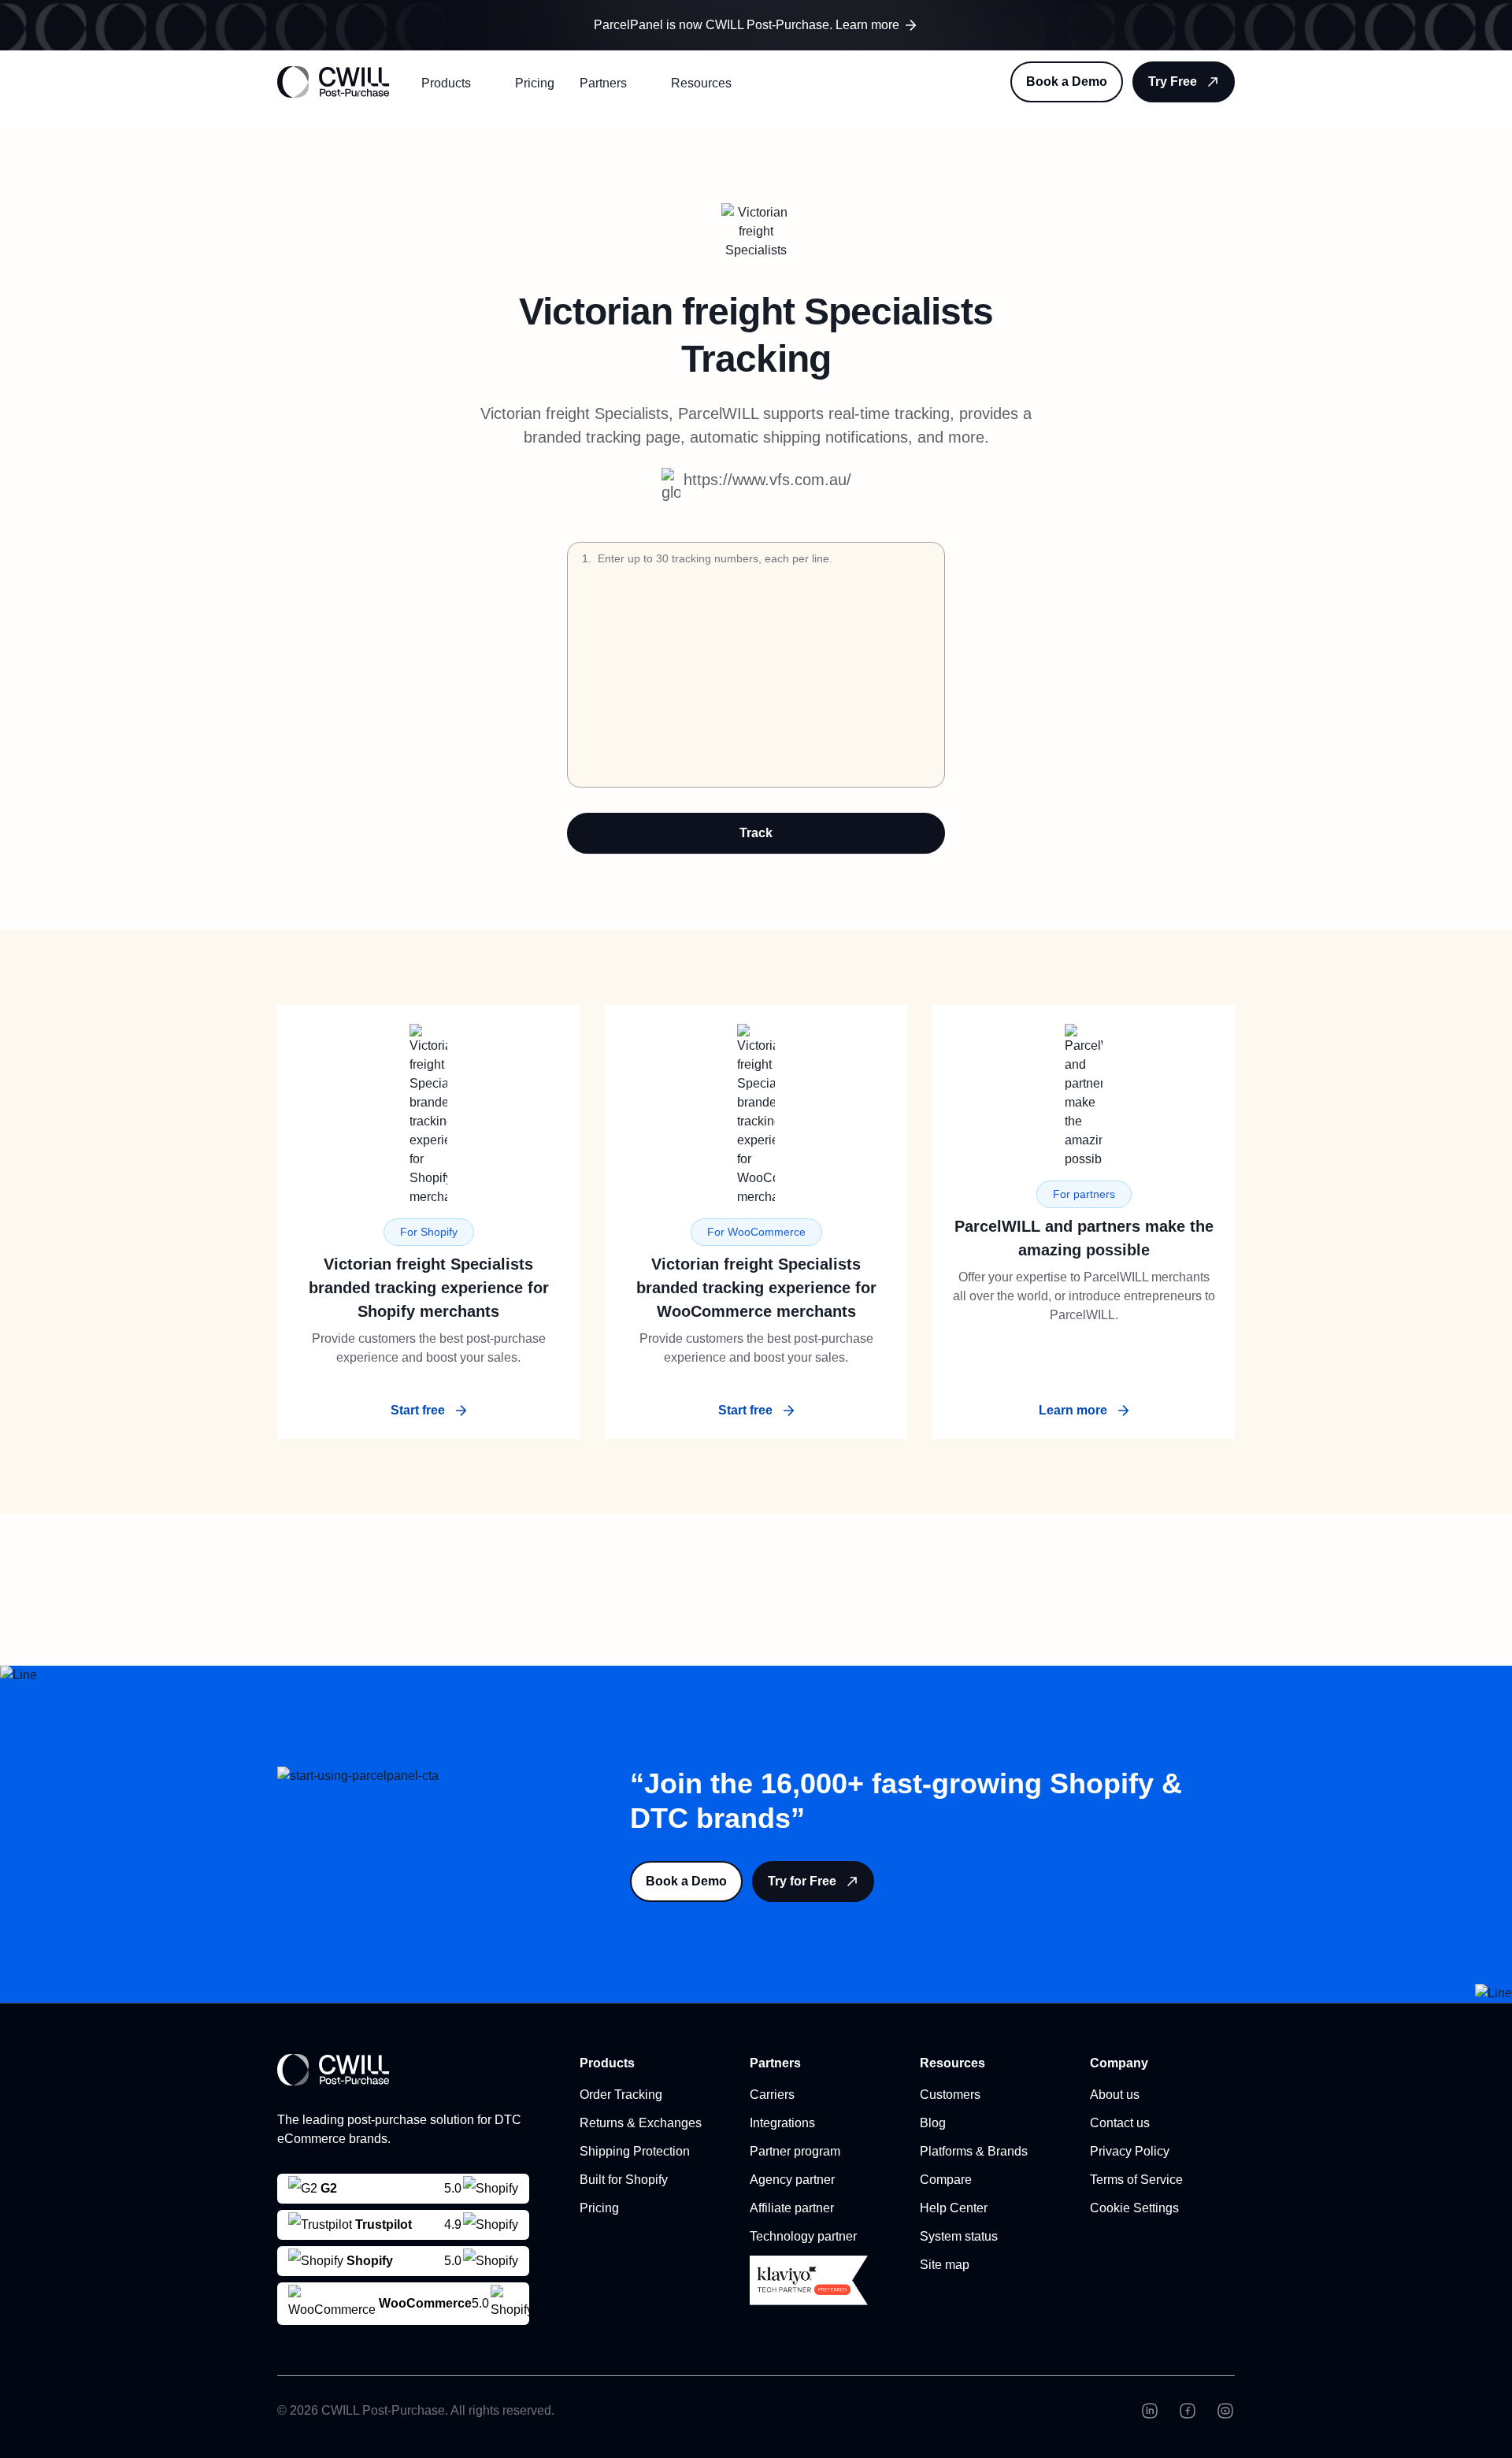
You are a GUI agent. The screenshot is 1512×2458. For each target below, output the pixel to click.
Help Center (954, 2208)
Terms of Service (1136, 2180)
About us (1115, 2095)
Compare (946, 2180)
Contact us (1120, 2123)
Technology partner (803, 2236)
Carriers (772, 2095)
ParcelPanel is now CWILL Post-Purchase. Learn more (747, 25)
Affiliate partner (792, 2208)
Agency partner (792, 2180)
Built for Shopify (624, 2180)
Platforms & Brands (974, 2151)
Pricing (535, 83)
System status (959, 2236)
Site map (945, 2265)
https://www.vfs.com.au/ (767, 480)
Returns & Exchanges (641, 2123)
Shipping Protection (635, 2151)
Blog (933, 2123)
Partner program (795, 2151)
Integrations (782, 2123)
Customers (950, 2095)
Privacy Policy (1130, 2151)
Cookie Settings (1134, 2208)
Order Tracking (621, 2095)
